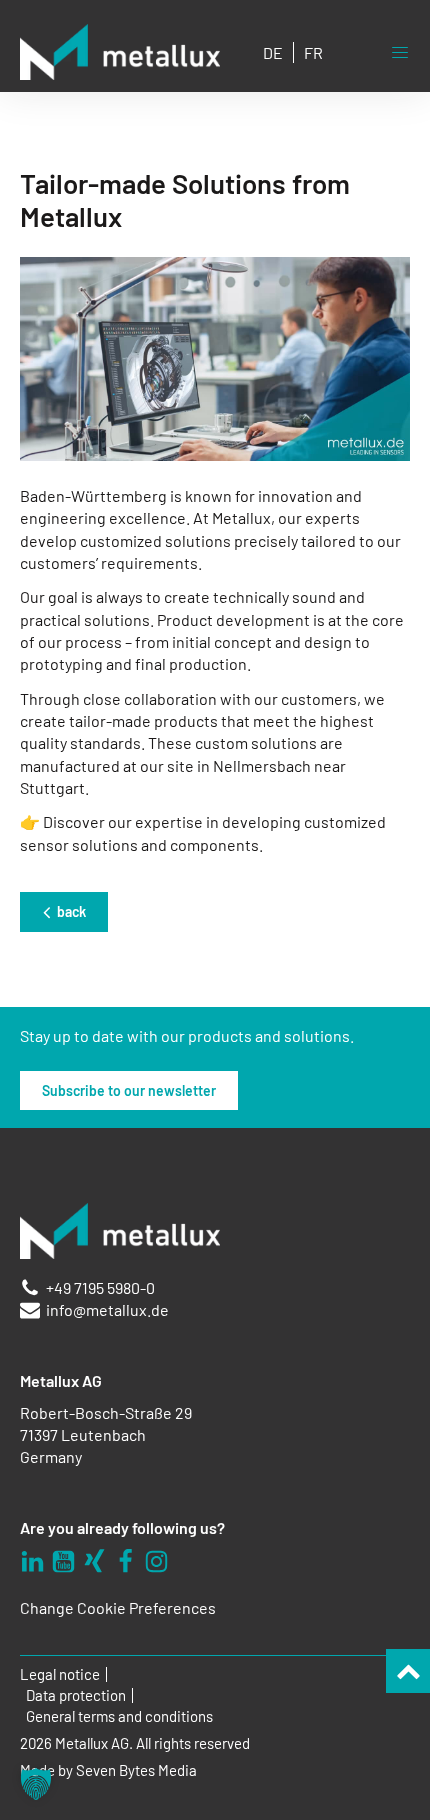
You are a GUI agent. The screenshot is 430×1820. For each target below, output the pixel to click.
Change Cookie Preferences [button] (118, 1607)
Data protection (76, 1695)
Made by (108, 1770)
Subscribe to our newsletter (129, 1090)
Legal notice (60, 1674)
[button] (36, 1784)
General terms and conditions (119, 1716)
